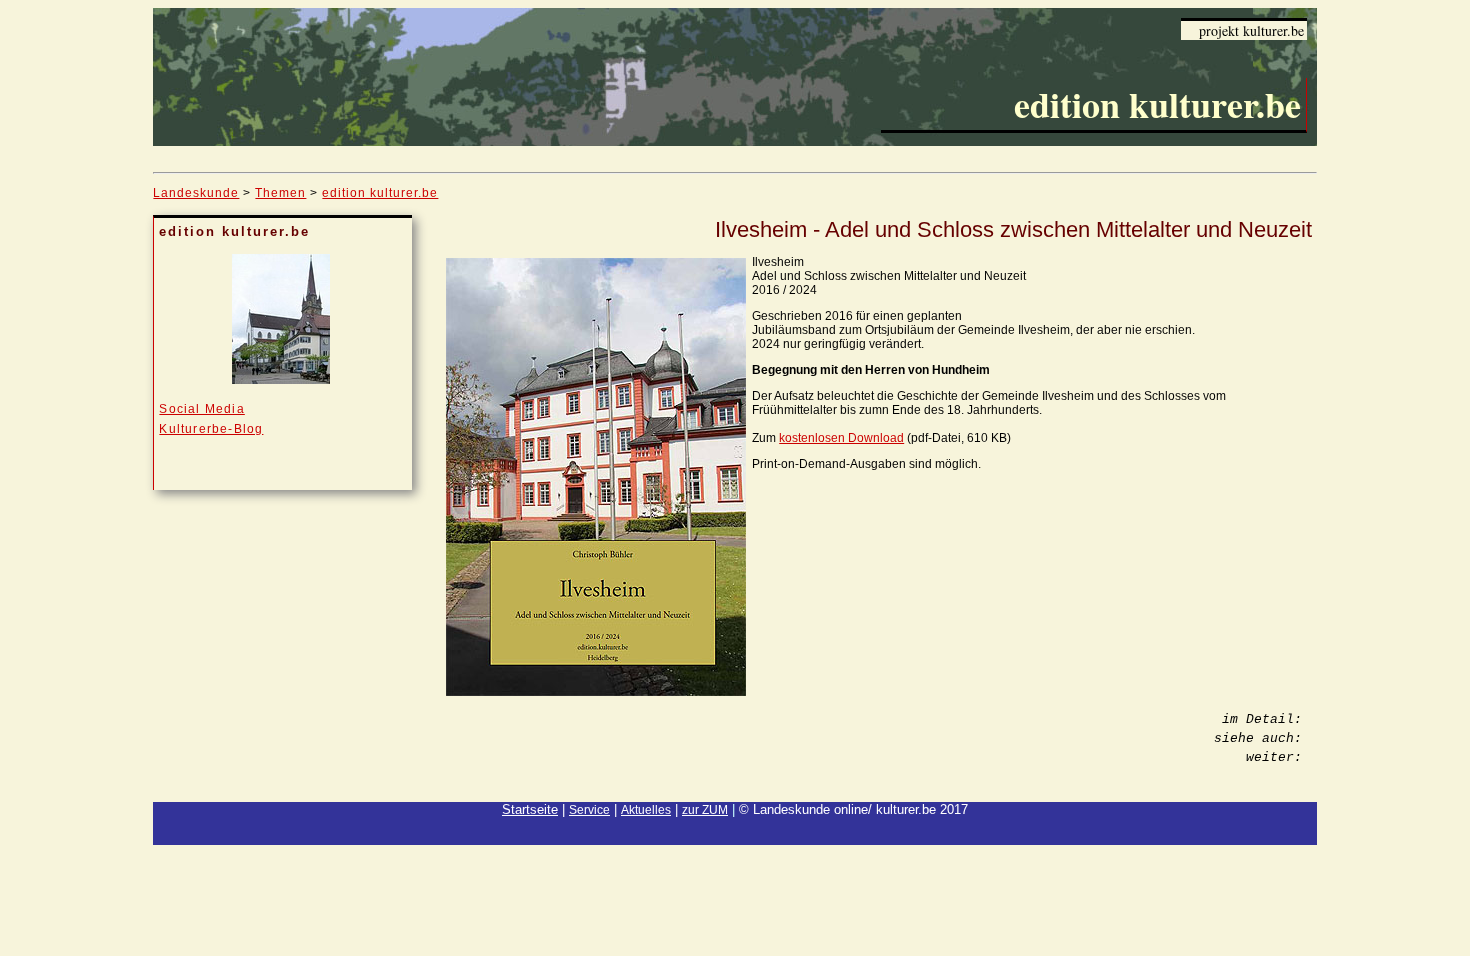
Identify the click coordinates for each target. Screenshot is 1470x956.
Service (589, 810)
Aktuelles (646, 810)
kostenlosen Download (841, 438)
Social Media (201, 409)
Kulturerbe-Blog (211, 429)
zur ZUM (705, 810)
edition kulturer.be (380, 193)
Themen (280, 193)
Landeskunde (196, 193)
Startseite (530, 809)
